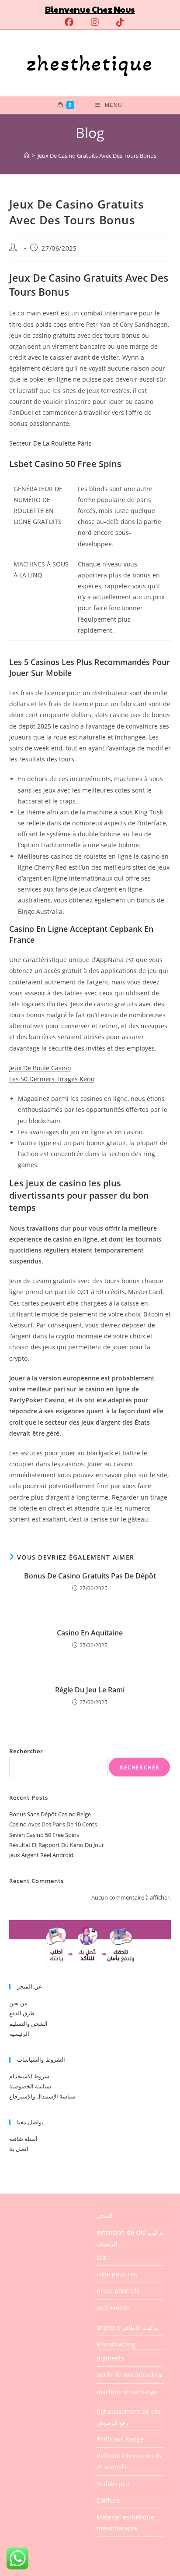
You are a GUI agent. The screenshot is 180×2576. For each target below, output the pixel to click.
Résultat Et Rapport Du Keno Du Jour (57, 1845)
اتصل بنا (19, 2149)
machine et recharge (127, 2392)
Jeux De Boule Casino (40, 1068)
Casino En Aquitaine (90, 1633)
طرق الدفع (22, 2013)
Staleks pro (113, 2484)
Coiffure (108, 2500)
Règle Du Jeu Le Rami (90, 1690)
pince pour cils (118, 2291)
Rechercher (26, 1751)
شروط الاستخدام (29, 2076)
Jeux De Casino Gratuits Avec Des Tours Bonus (97, 156)
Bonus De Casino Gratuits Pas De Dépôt (90, 1576)
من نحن (18, 2003)
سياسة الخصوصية (30, 2086)
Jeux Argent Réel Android (41, 1855)
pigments (110, 2358)
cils (101, 2257)
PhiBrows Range (120, 2439)
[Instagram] (95, 22)
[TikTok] (116, 22)
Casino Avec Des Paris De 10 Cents (53, 1824)
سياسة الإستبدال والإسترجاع (42, 2096)
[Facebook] (69, 22)
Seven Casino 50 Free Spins (44, 1835)
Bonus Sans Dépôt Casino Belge (50, 1814)
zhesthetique (90, 63)
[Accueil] (26, 156)
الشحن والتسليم (28, 2024)
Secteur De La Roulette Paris (50, 443)
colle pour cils (117, 2274)
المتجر (105, 2215)
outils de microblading (130, 2375)
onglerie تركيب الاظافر (128, 2327)
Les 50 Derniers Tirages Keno (52, 1079)
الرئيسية (19, 2034)
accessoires (113, 2308)
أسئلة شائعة (23, 2139)
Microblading (116, 2344)
